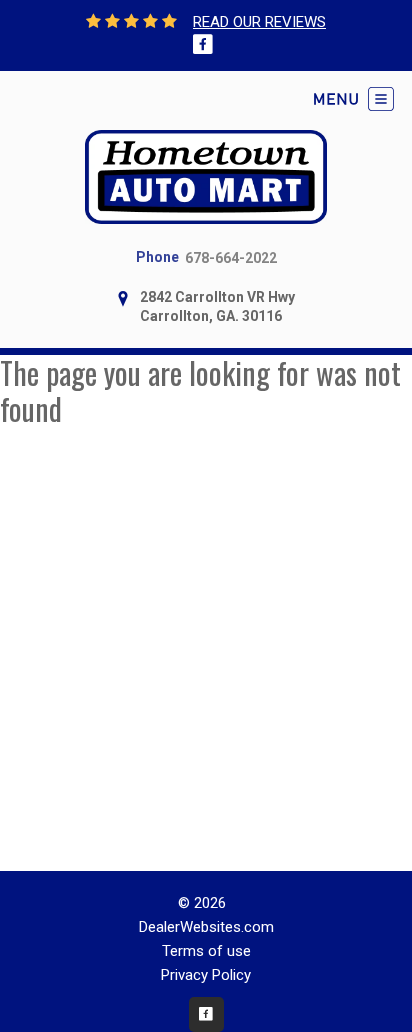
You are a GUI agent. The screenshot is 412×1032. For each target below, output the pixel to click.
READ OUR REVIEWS (259, 22)
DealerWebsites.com (206, 927)
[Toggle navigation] (354, 99)
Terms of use (206, 951)
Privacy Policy (206, 975)
